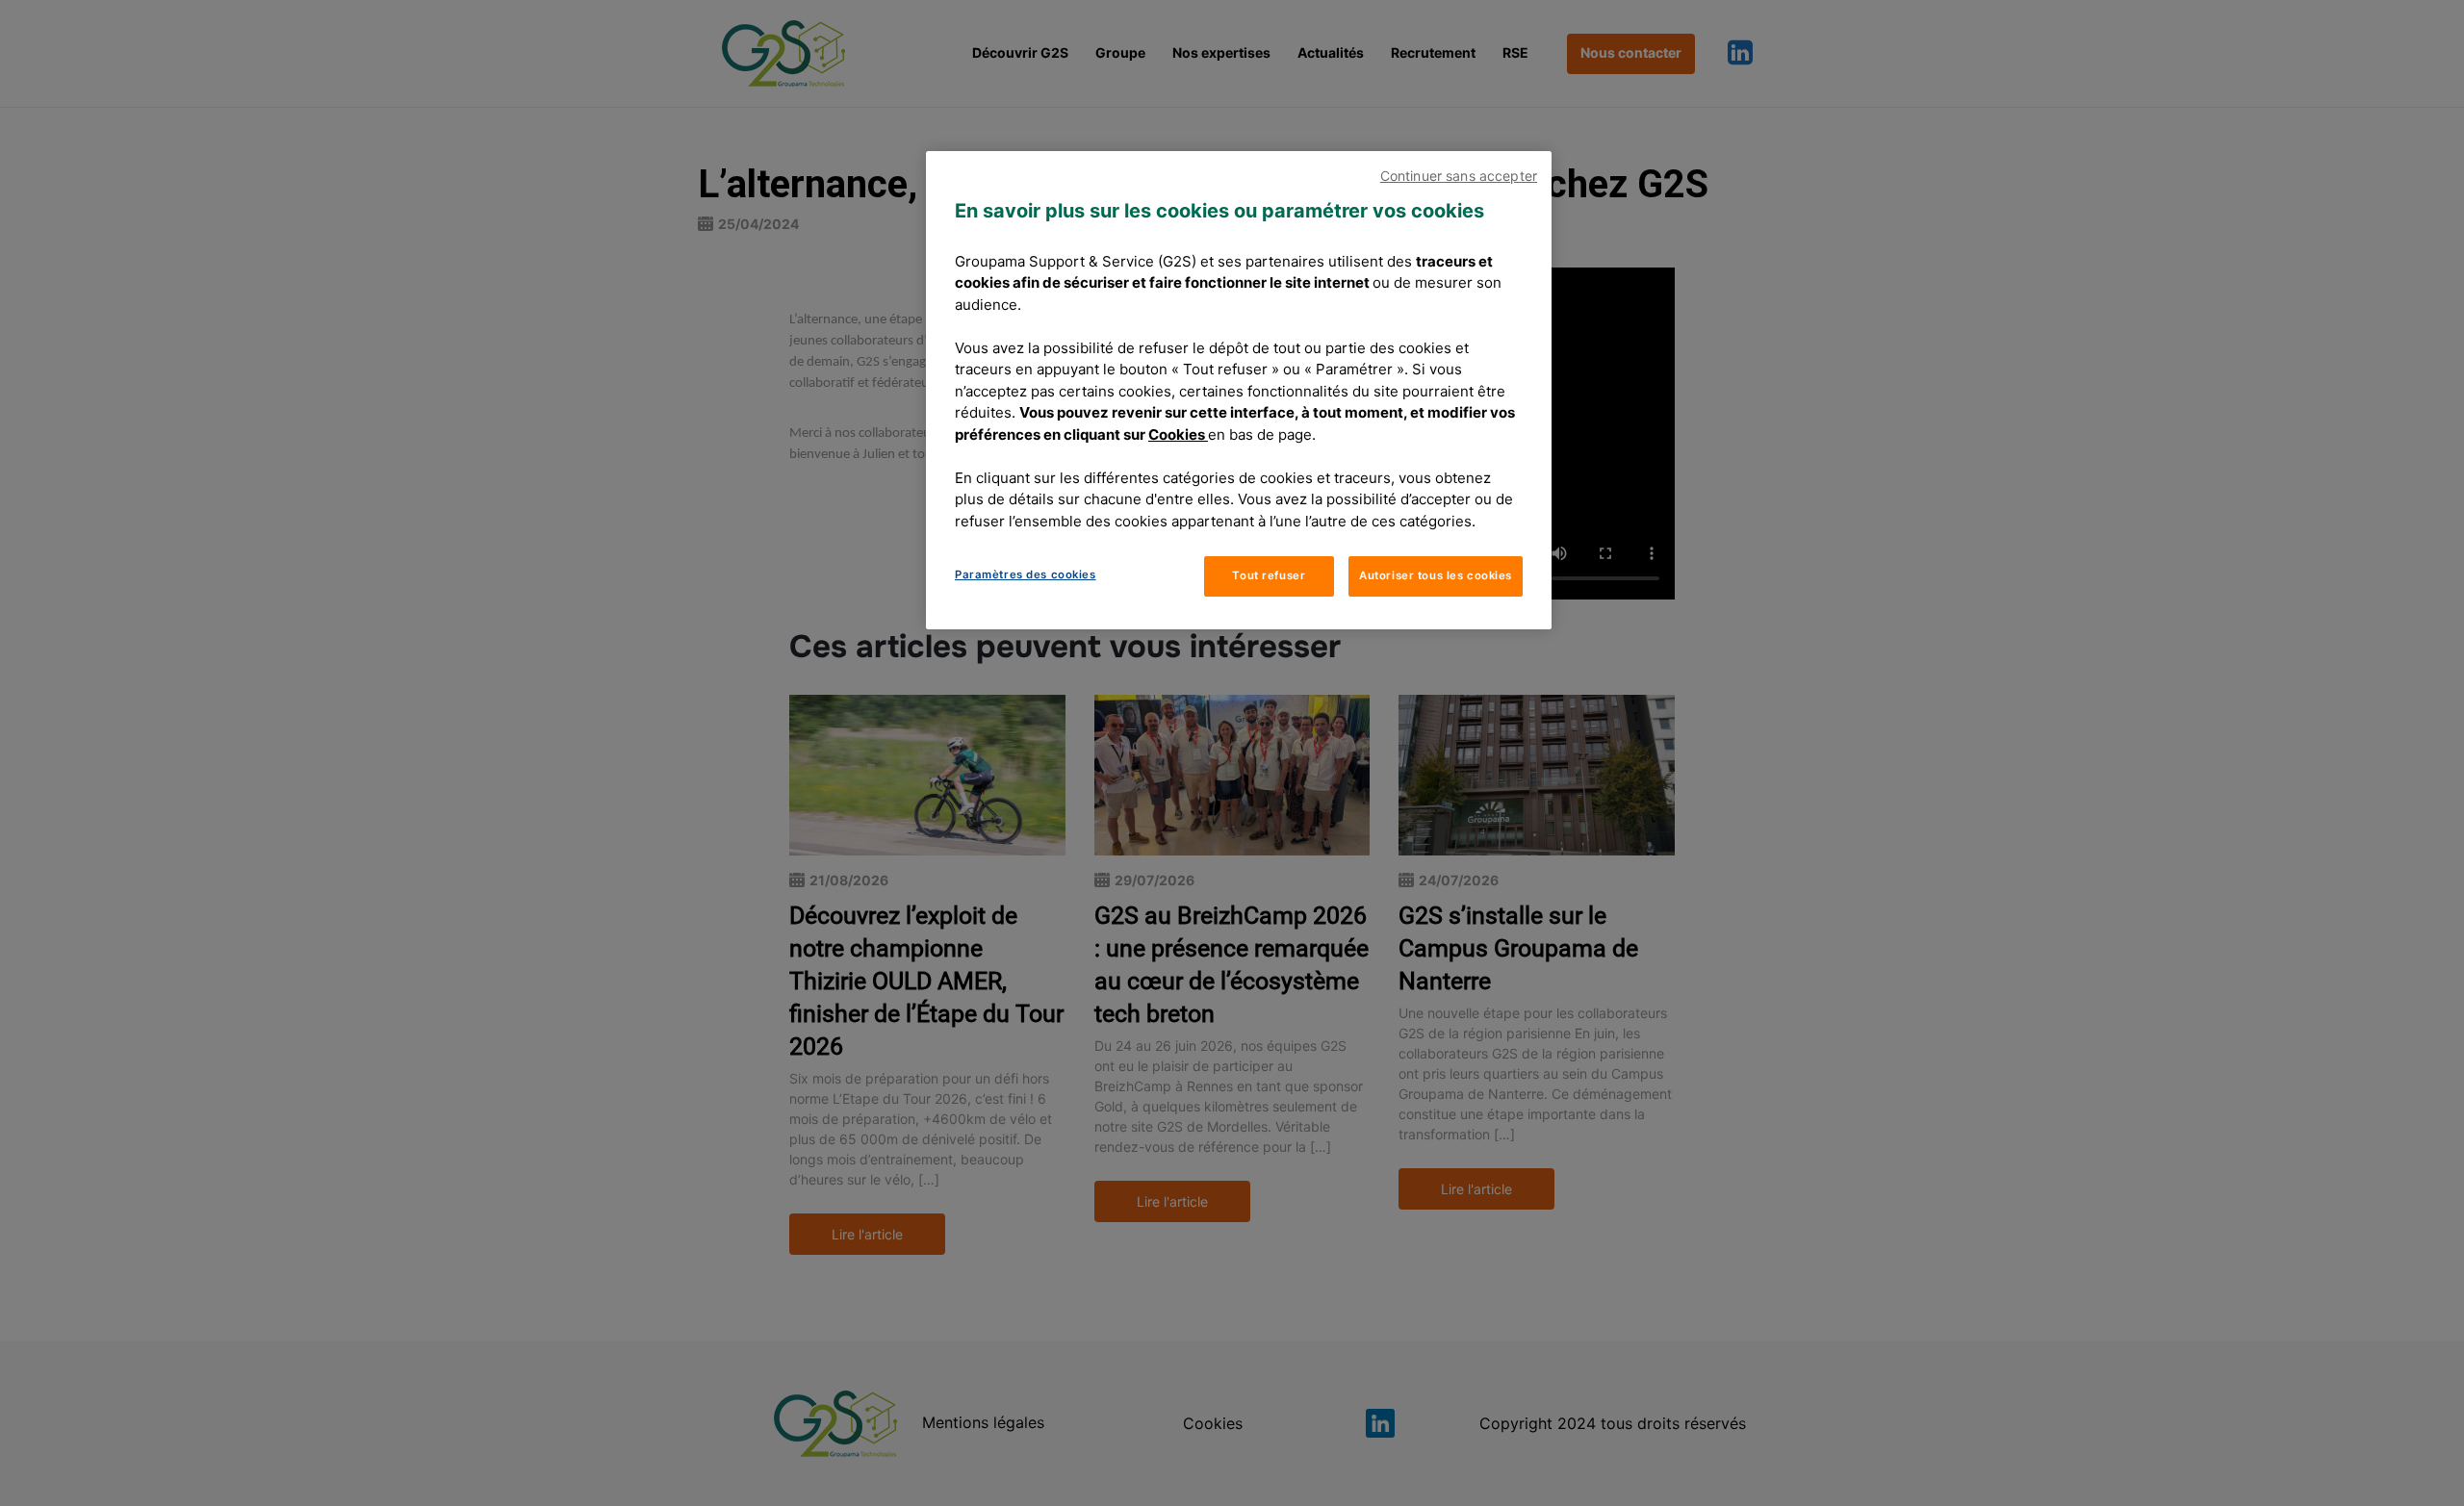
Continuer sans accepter (1459, 176)
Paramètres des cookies (1026, 574)
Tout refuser (1269, 575)
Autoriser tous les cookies (1436, 575)
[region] (1239, 390)
